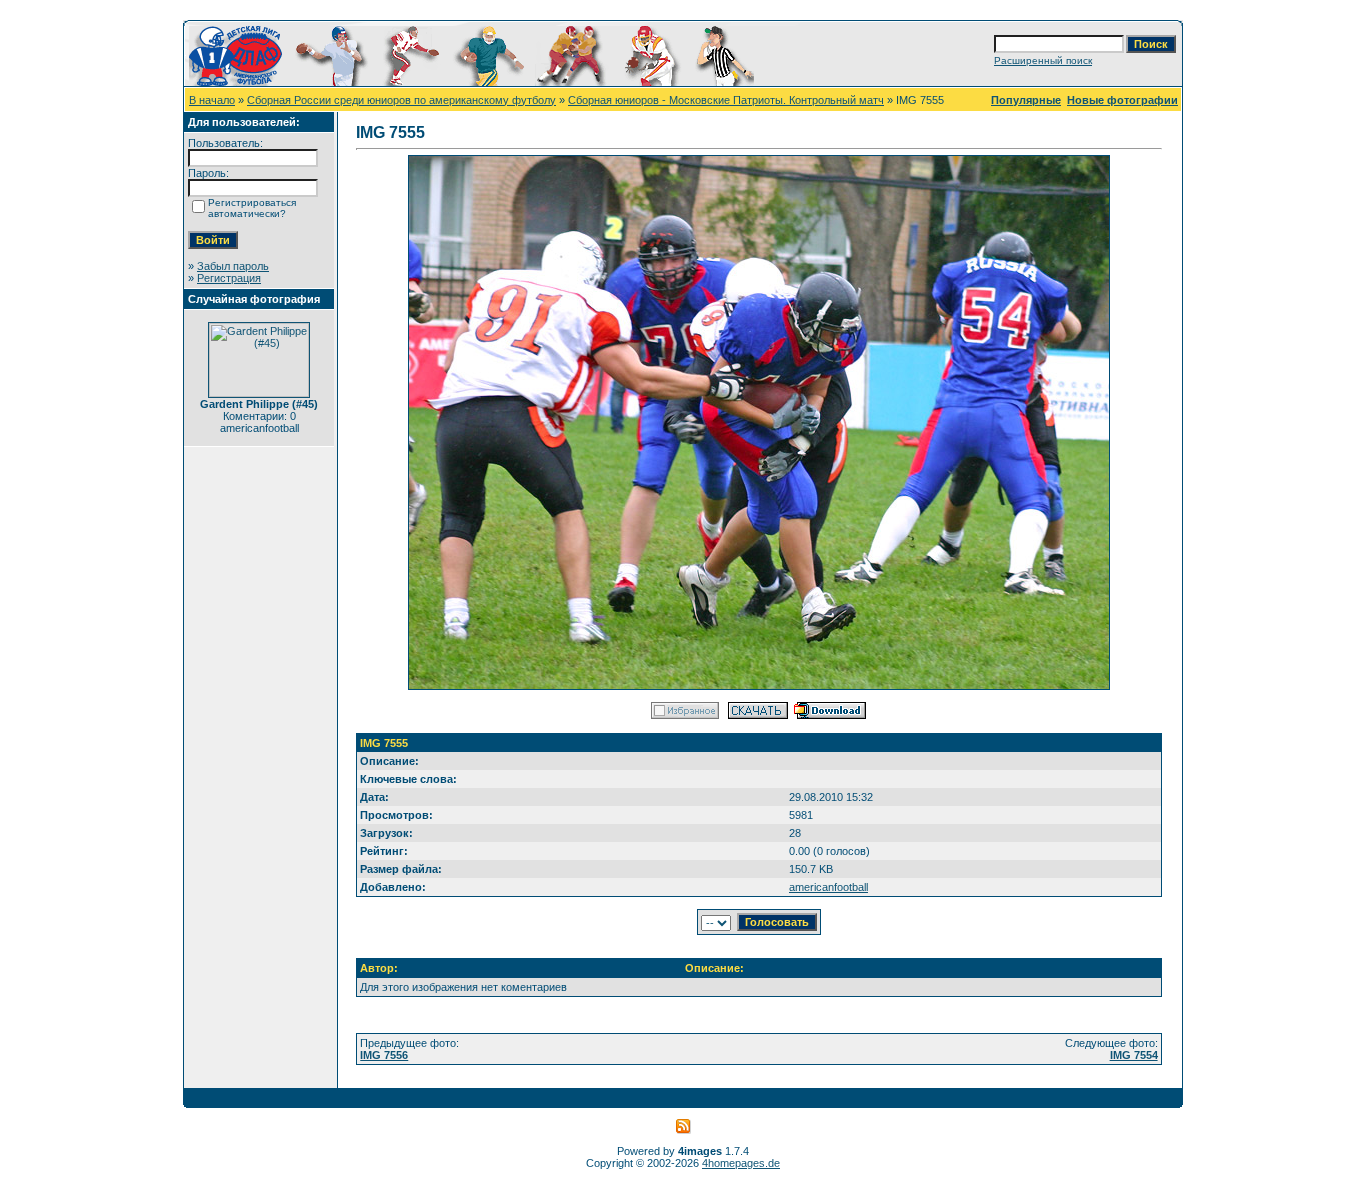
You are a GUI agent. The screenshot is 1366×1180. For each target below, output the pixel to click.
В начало (212, 100)
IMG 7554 (1134, 1055)
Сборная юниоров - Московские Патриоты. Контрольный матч (726, 100)
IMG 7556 (384, 1055)
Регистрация (229, 278)
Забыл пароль (233, 266)
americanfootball (828, 887)
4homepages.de (741, 1163)
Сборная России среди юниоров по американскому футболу (401, 100)
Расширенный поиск (1043, 60)
